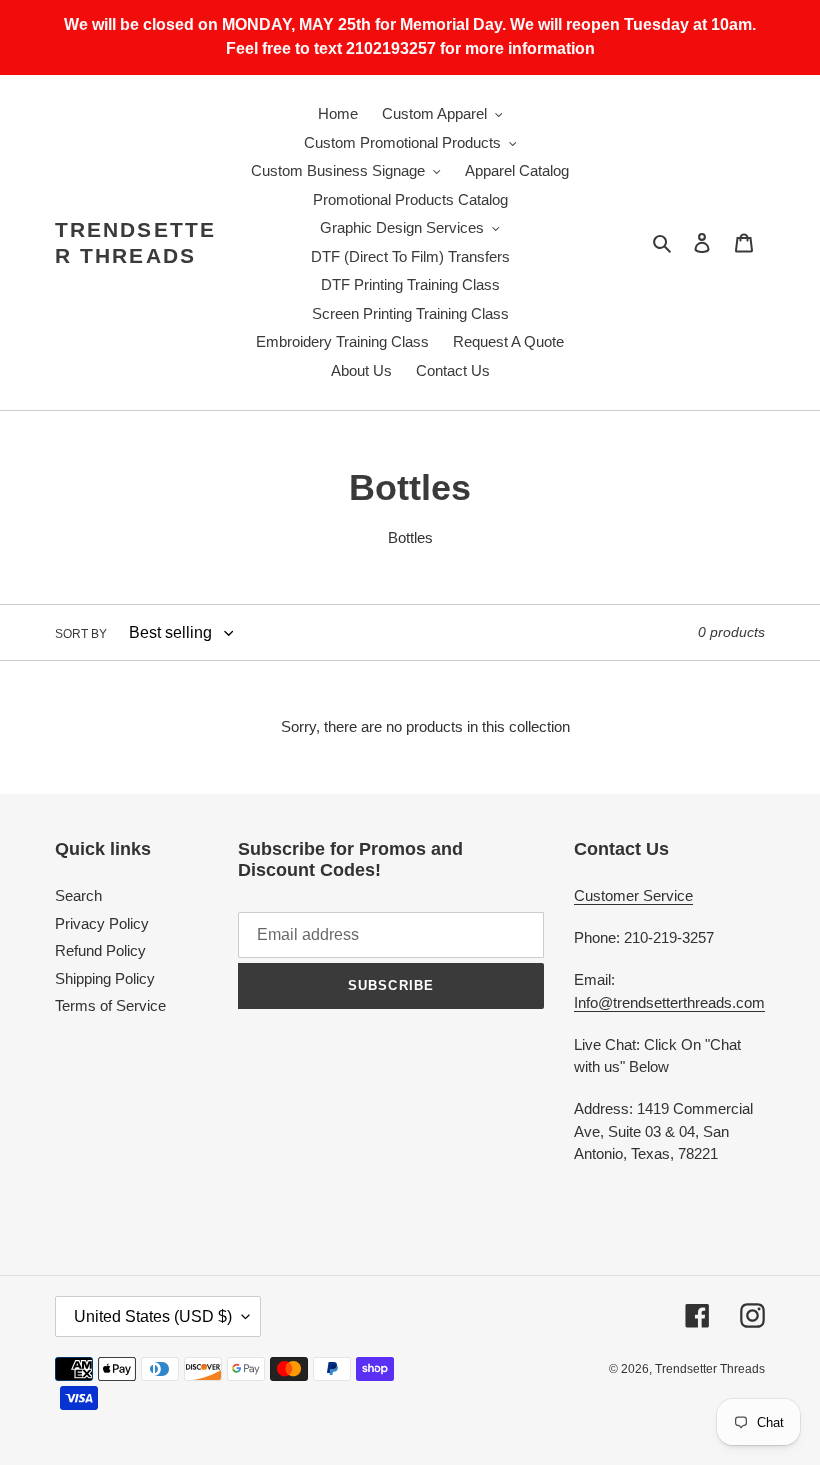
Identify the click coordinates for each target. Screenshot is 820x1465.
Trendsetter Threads (135, 242)
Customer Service (633, 895)
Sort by (81, 634)
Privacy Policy (102, 923)
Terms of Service (110, 1005)
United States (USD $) (153, 1316)
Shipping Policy (105, 978)
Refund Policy (100, 950)
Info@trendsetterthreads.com (669, 1002)
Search (78, 895)
